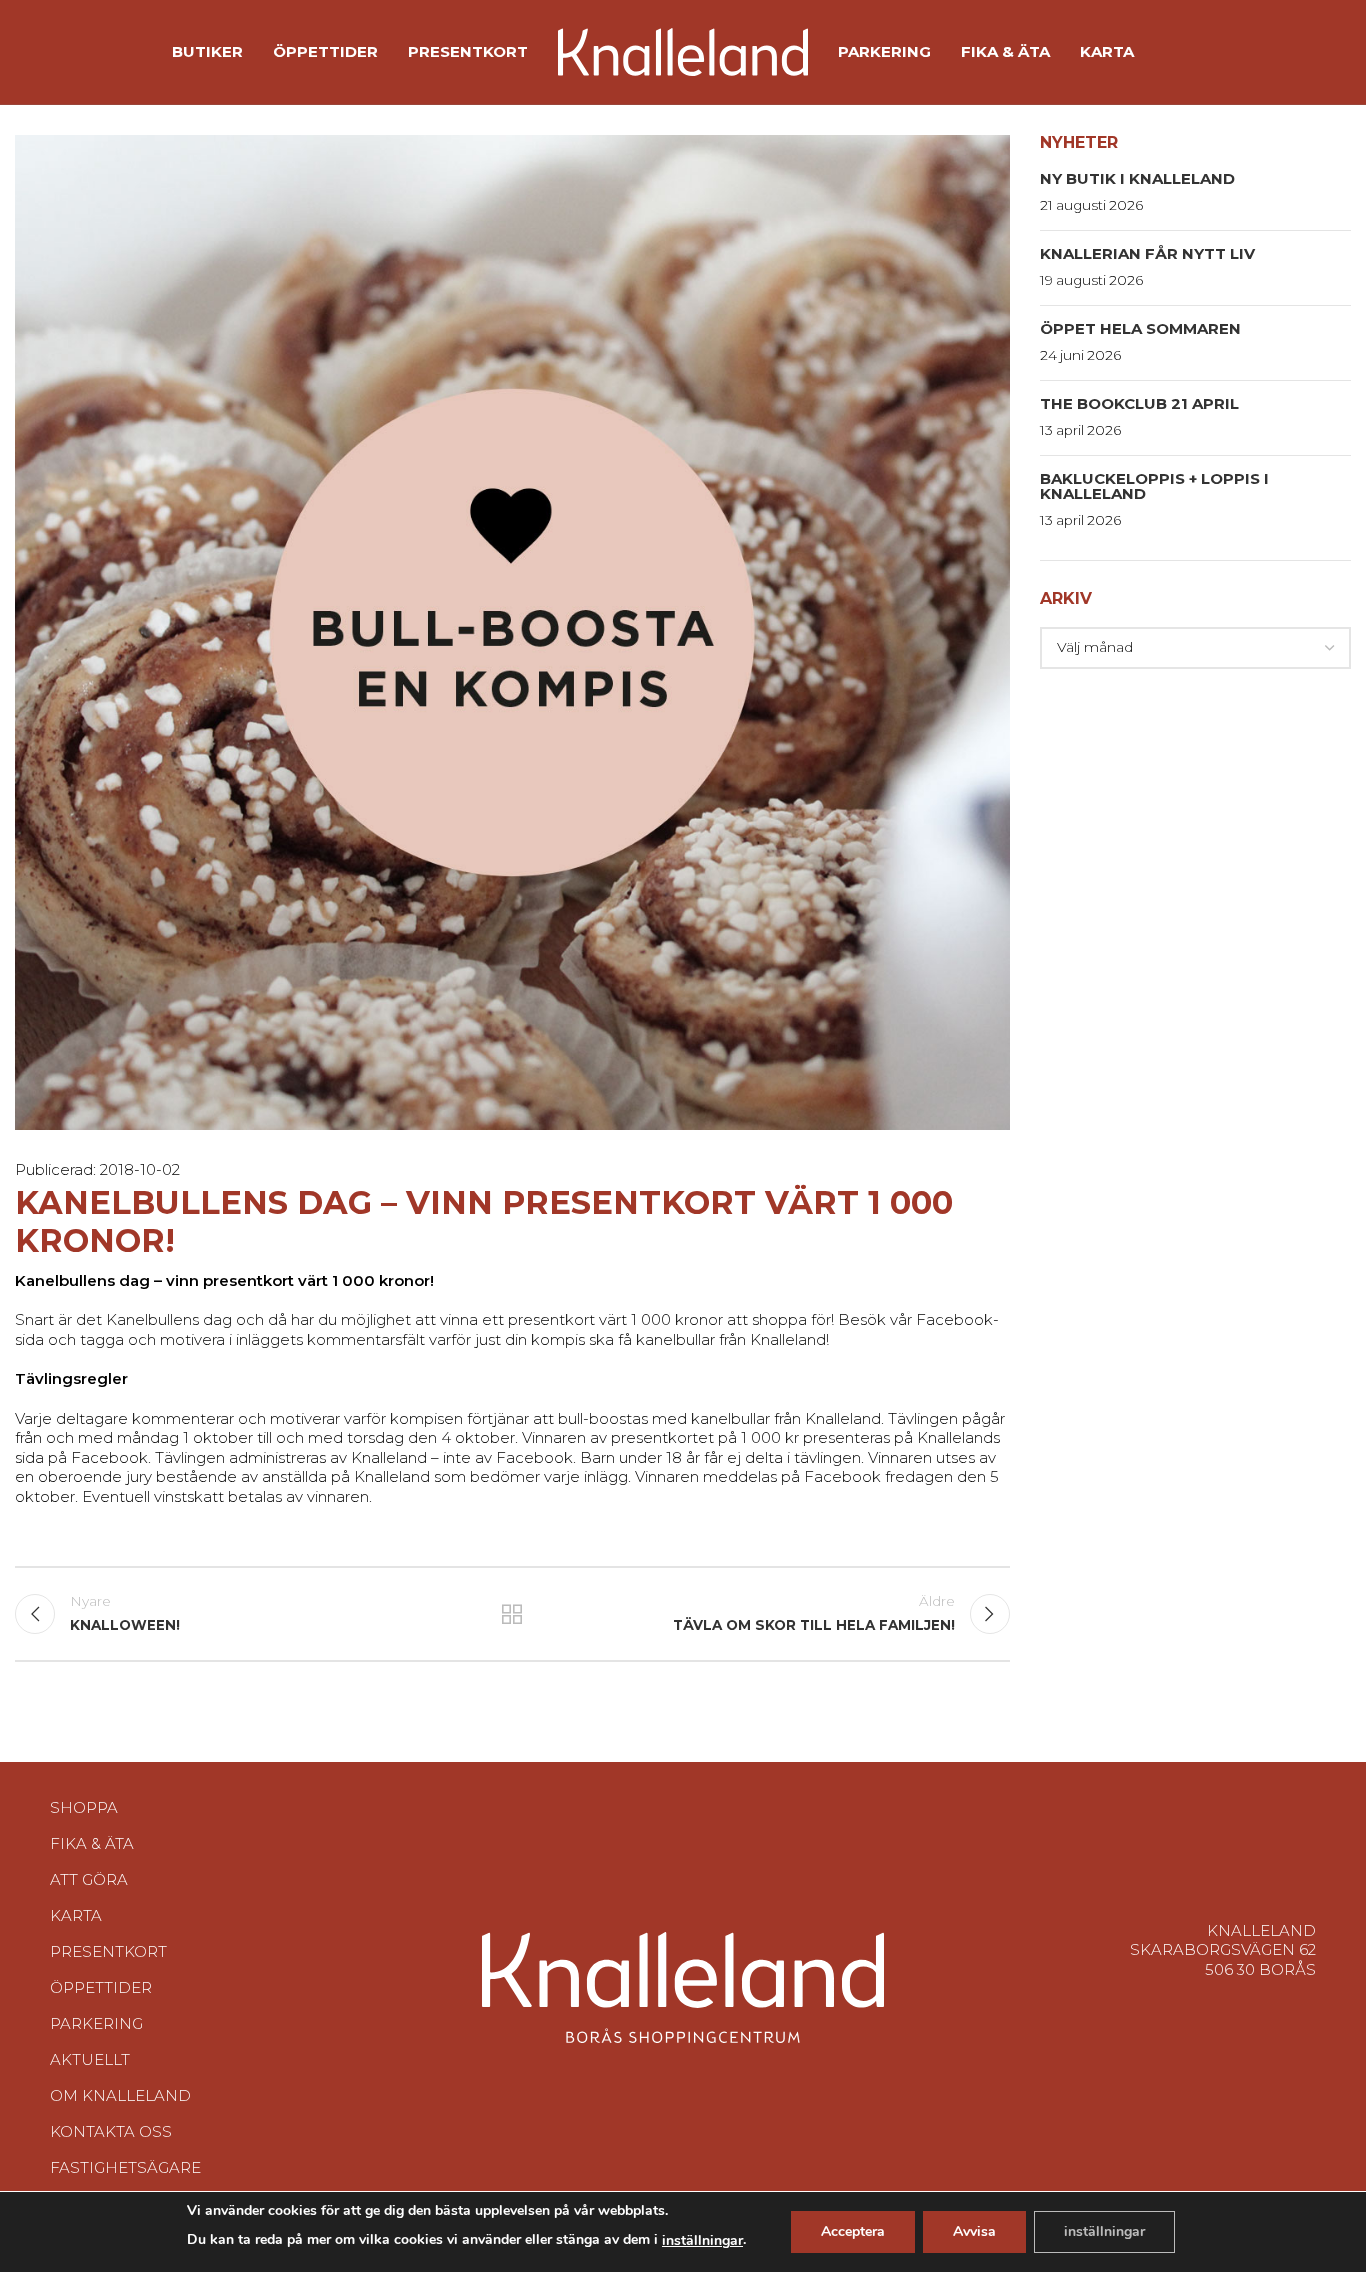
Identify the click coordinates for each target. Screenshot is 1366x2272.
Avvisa (974, 2231)
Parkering (96, 2023)
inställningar (702, 2240)
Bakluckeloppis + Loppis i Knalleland (1154, 486)
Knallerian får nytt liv (1147, 253)
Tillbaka (512, 1614)
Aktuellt (90, 2059)
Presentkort (108, 1951)
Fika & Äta (92, 1843)
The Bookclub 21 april (1139, 403)
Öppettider (101, 1987)
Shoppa (84, 1807)
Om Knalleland (120, 2095)
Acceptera (853, 2231)
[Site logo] (683, 50)
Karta (76, 1915)
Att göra (89, 1879)
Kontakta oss (111, 2131)
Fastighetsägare (125, 2167)
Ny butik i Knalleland (1137, 178)
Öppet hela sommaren (1140, 328)
